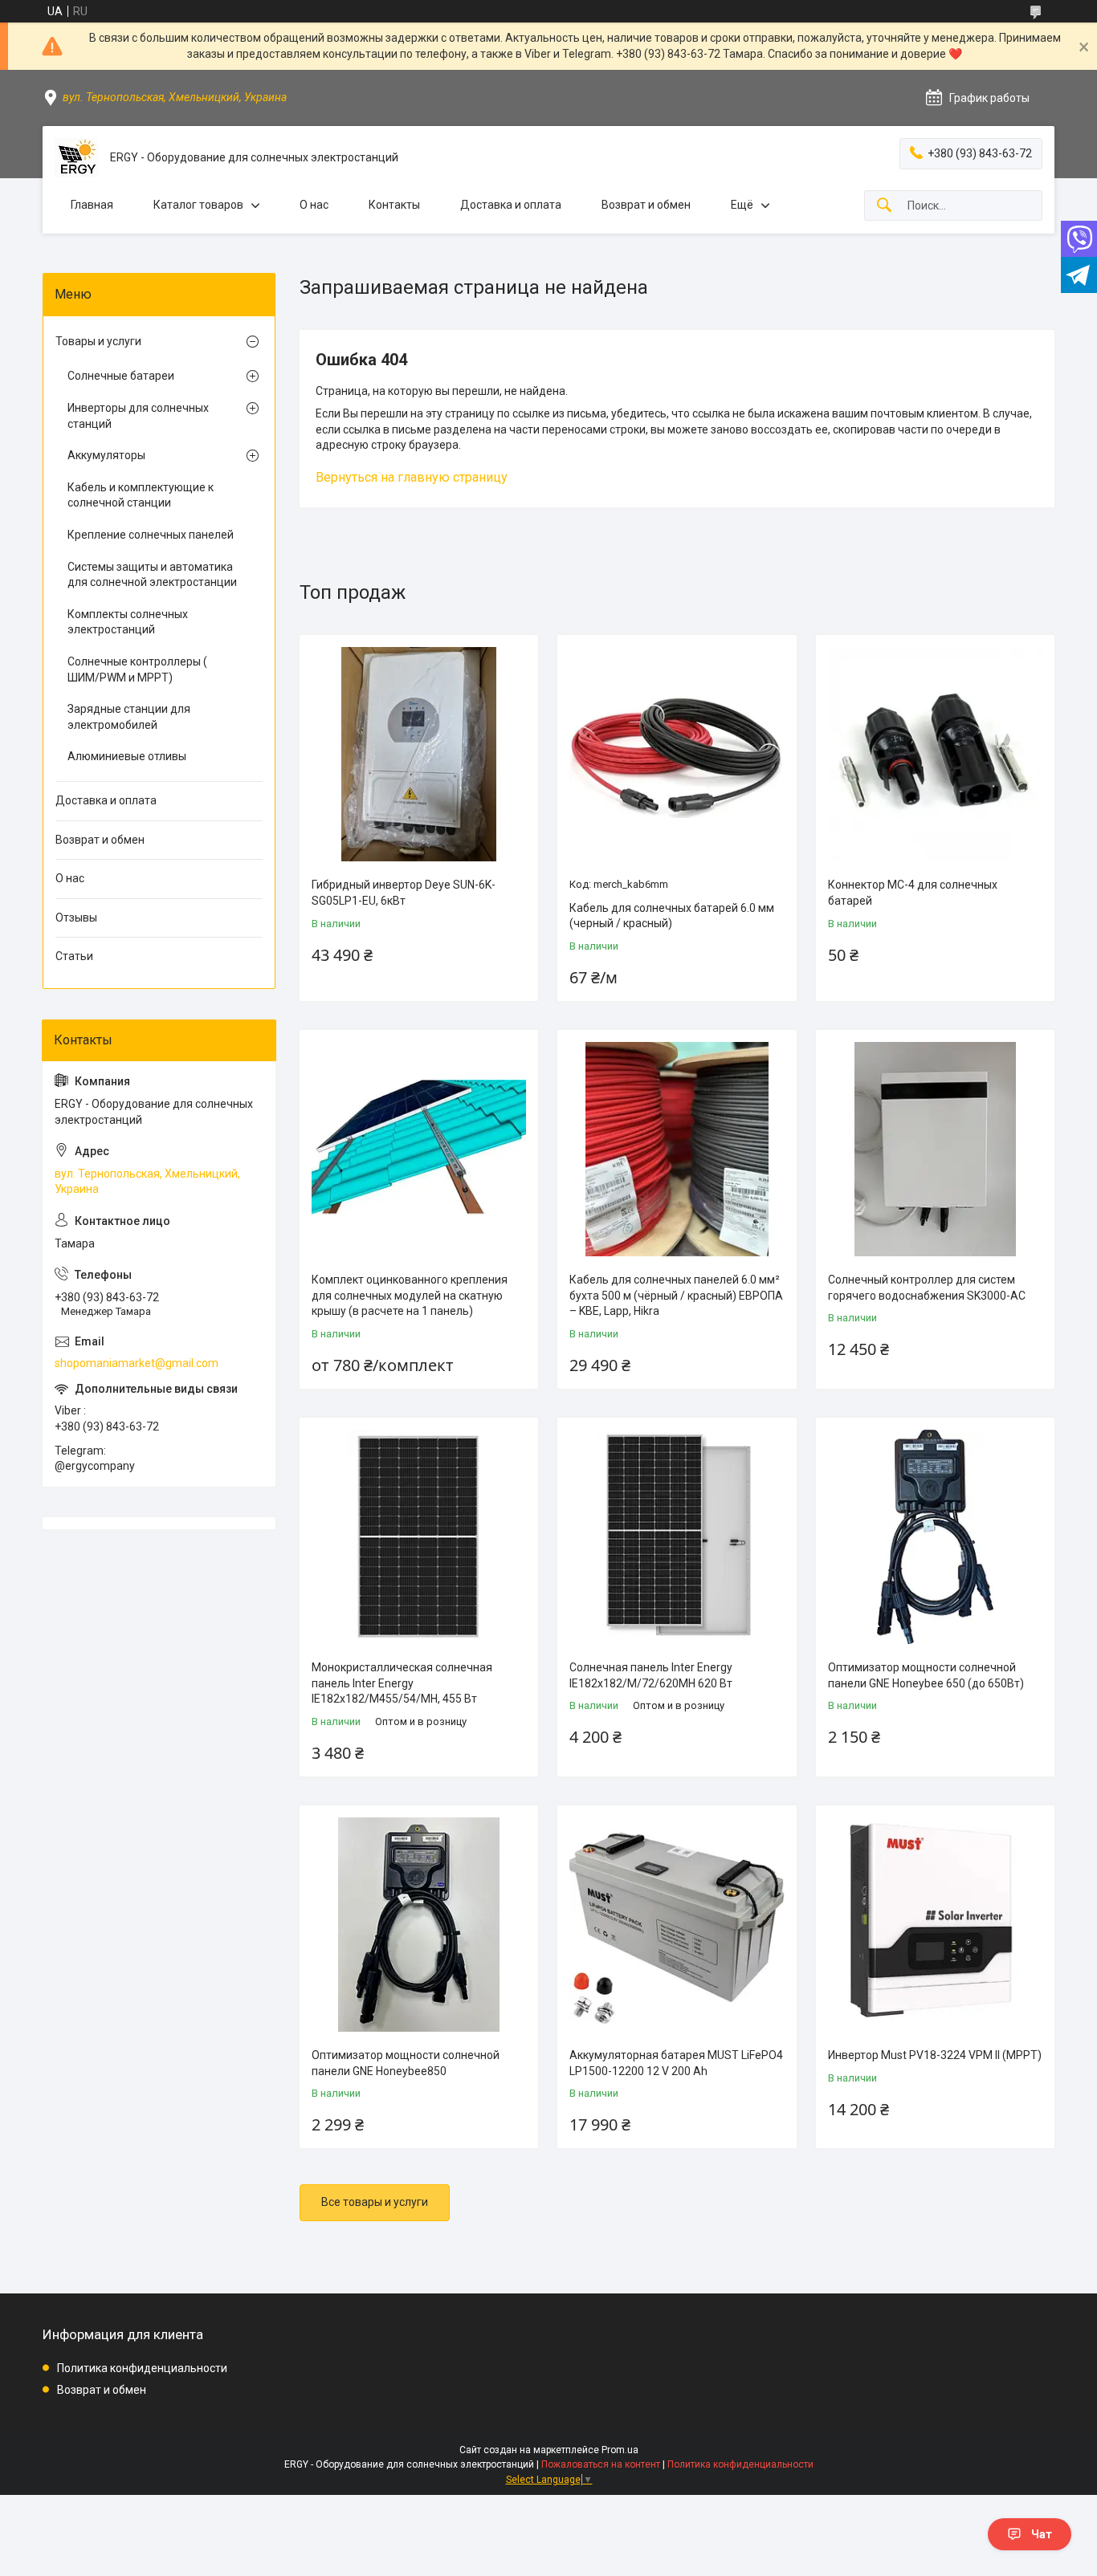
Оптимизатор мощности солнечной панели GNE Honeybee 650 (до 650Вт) (926, 1675)
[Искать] (884, 206)
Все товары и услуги (375, 2202)
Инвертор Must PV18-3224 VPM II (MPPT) (935, 2055)
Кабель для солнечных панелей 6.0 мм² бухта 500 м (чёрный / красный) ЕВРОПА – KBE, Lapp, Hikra (676, 1295)
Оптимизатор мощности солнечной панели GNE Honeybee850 (406, 2063)
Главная (92, 205)
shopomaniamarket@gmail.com (137, 1363)
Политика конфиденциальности (142, 2368)
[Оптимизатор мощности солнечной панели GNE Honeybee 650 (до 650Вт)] (935, 1537)
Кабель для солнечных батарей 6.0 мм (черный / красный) (672, 916)
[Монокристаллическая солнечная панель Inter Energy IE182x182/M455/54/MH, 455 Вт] (419, 1537)
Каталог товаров (198, 205)
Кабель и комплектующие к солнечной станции (141, 495)
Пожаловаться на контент (601, 2464)
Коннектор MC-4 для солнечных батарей (913, 893)
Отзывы (76, 918)
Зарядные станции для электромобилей (129, 717)
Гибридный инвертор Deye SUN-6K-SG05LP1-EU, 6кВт (404, 893)
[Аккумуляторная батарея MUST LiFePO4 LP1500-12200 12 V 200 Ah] (677, 1925)
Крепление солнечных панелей (151, 535)
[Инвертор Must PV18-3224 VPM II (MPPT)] (935, 1925)
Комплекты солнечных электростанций (128, 622)
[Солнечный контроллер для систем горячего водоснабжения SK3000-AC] (935, 1149)
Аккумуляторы (106, 455)
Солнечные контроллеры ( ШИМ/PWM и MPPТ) (137, 669)
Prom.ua (620, 2450)
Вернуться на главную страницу (412, 477)
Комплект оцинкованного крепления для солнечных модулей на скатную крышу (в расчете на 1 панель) (410, 1295)
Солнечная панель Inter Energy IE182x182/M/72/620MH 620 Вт (651, 1675)
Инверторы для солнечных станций (138, 416)
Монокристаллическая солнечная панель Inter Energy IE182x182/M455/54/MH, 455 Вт (402, 1683)
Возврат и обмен (646, 205)
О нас (314, 205)
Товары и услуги (98, 341)
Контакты (394, 205)
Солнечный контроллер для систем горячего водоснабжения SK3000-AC (927, 1288)
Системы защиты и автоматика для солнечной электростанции (152, 575)
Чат (1042, 2534)
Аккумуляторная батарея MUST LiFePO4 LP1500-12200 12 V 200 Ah (676, 2063)
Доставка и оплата (511, 205)
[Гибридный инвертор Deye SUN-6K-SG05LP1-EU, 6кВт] (419, 754)
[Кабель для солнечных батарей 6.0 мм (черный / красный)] (677, 754)
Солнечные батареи (121, 376)
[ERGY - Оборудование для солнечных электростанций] (76, 158)
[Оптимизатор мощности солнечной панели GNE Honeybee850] (419, 1925)
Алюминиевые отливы (127, 756)
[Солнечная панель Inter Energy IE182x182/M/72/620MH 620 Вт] (677, 1537)
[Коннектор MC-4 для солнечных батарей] (935, 754)
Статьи (74, 956)
